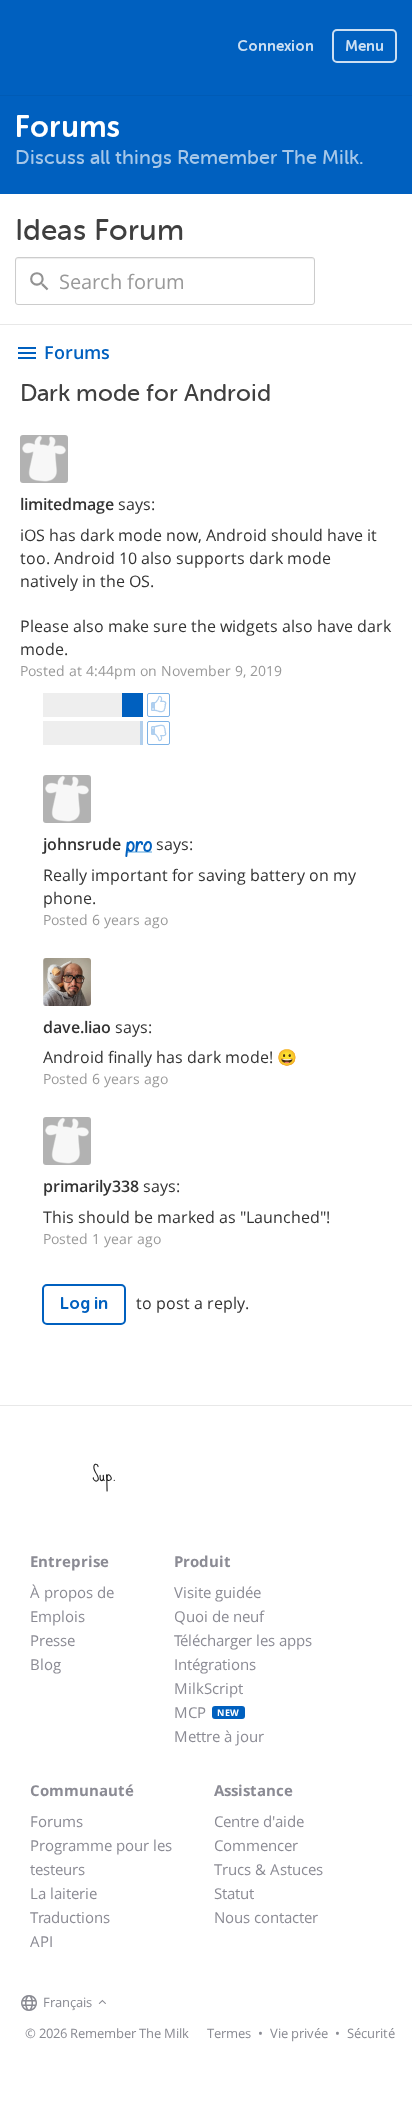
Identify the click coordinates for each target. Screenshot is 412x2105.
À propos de (72, 1592)
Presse (52, 1640)
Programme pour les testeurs (101, 1857)
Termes (229, 2033)
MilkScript (208, 1688)
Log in (84, 1303)
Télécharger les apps (243, 1640)
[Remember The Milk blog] (194, 2003)
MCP (207, 1712)
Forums (56, 1821)
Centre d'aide (259, 1821)
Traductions (70, 1917)
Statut (234, 1893)
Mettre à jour (219, 1736)
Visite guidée (217, 1592)
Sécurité (371, 2033)
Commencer (256, 1845)
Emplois (57, 1616)
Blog (45, 1664)
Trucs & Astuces (268, 1869)
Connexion (275, 46)
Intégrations (215, 1664)
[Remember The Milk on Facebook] (141, 2003)
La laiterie (63, 1893)
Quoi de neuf (219, 1616)
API (41, 1941)
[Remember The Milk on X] (169, 2003)
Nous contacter (266, 1917)
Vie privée (299, 2033)
